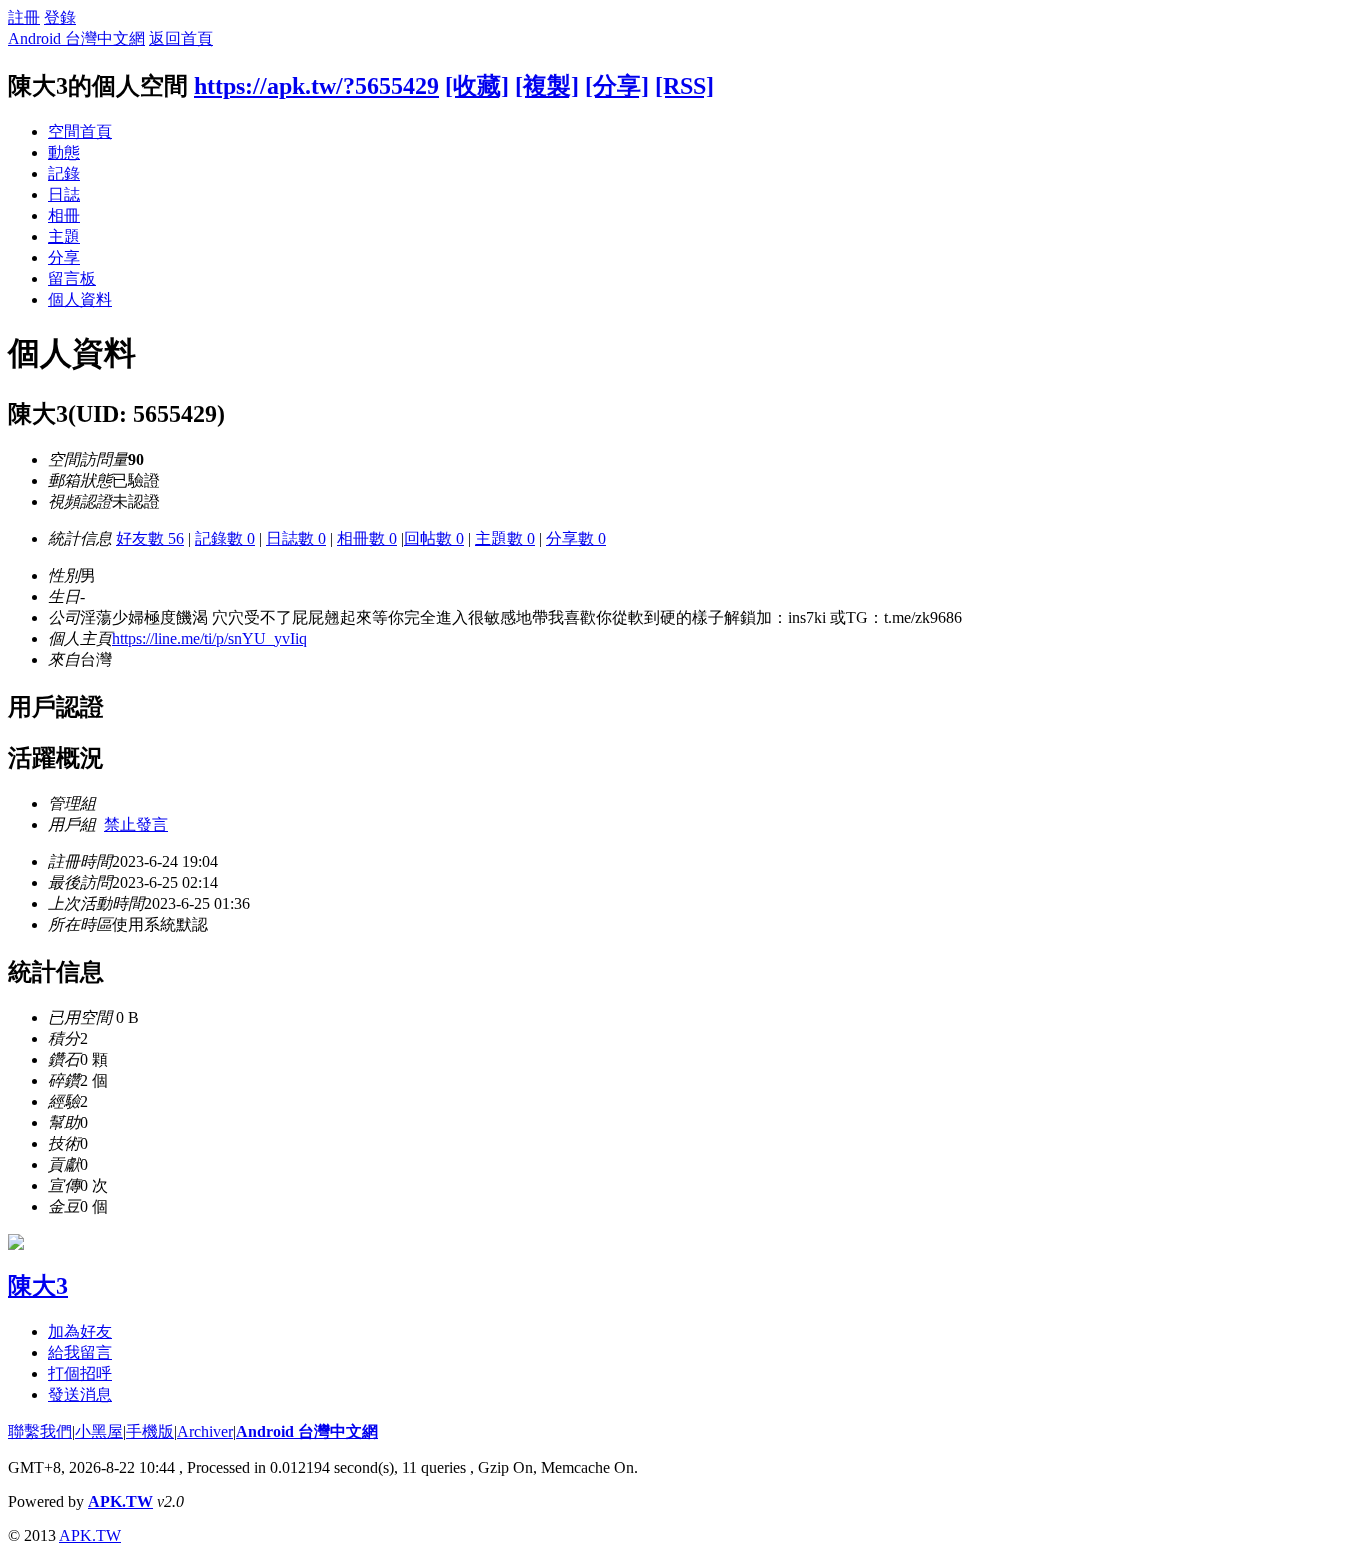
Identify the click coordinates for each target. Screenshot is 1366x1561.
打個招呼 (80, 1373)
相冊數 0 (367, 538)
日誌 (64, 194)
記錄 (64, 173)
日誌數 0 (296, 538)
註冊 (24, 17)
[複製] (547, 86)
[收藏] (477, 86)
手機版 (150, 1431)
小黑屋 (99, 1431)
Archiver (205, 1431)
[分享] (617, 86)
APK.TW (120, 1501)
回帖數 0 (434, 538)
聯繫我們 (40, 1431)
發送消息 (80, 1394)
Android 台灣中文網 (76, 38)
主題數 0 (505, 538)
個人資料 (80, 299)
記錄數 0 (225, 538)
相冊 (64, 215)
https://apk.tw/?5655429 (316, 86)
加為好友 (80, 1331)
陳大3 (38, 1286)
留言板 (72, 278)
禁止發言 (136, 824)
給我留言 (80, 1352)
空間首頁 (80, 131)
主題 (64, 236)
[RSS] (684, 86)
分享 (64, 257)
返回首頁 (181, 38)
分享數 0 (576, 538)
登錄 (60, 17)
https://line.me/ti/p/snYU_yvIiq (209, 638)
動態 (64, 152)
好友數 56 (150, 538)
